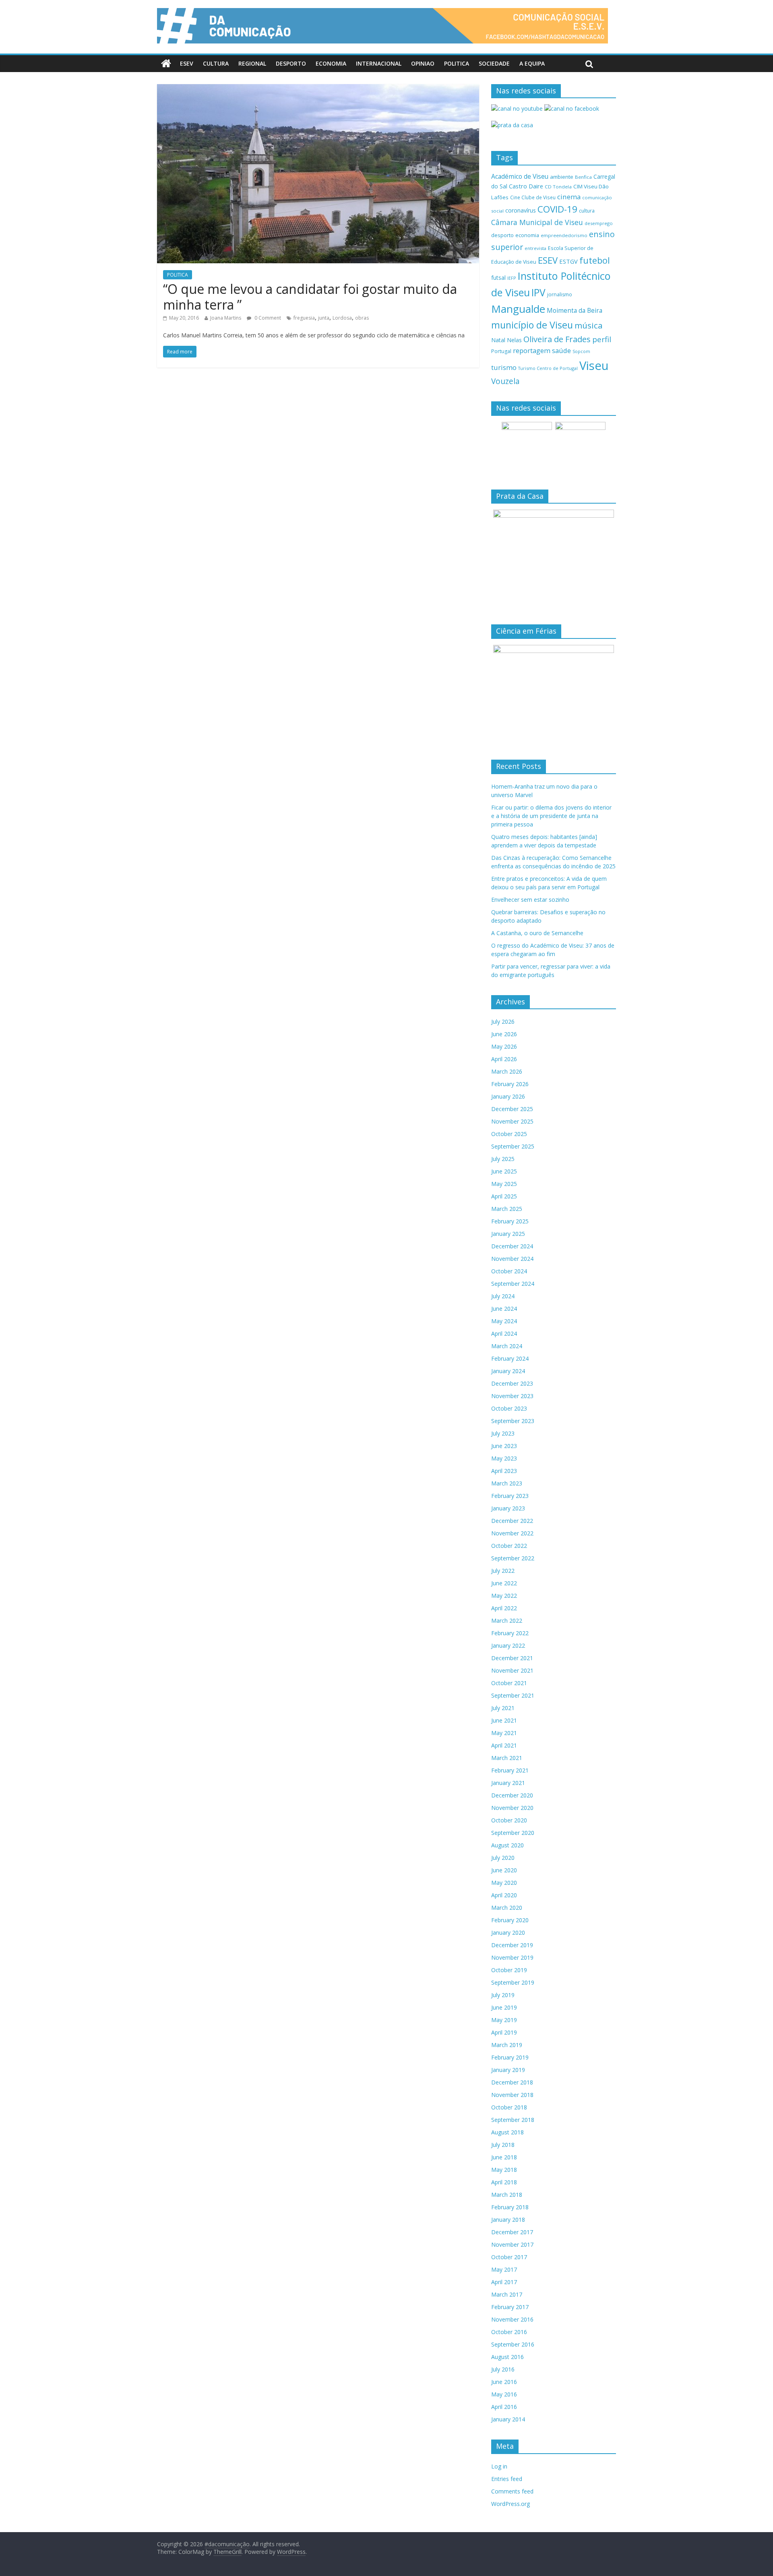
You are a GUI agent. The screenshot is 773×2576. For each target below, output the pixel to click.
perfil (602, 339)
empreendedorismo (564, 235)
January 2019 (508, 2070)
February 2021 (510, 1770)
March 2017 (507, 2294)
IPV (538, 292)
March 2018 (507, 2195)
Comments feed (512, 2491)
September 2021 (513, 1695)
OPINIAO (423, 63)
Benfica (583, 177)
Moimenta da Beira (575, 311)
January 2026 (508, 1096)
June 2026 (504, 1034)
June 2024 (504, 1309)
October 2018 (509, 2107)
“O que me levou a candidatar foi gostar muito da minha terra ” (310, 296)
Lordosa (342, 318)
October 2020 (509, 1820)
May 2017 (504, 2269)
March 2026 (507, 1071)
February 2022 (510, 1633)
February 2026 (510, 1084)
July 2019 (503, 1995)
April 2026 (504, 1059)
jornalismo (560, 294)
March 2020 (507, 1908)
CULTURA (216, 63)
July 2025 (503, 1159)
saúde (561, 350)
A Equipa (532, 63)
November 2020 (512, 1808)
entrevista (535, 248)
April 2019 (504, 2032)
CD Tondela (558, 187)
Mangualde (518, 309)
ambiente (562, 177)
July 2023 (503, 1433)
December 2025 (512, 1109)
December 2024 (512, 1246)
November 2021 (512, 1670)
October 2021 (509, 1683)
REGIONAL (252, 63)
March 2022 (507, 1621)
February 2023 (510, 1496)
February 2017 (510, 2307)
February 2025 (510, 1221)
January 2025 (508, 1234)
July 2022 (503, 1571)
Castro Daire (526, 186)
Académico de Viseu (520, 176)
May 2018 (504, 2170)
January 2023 (508, 1508)
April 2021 (504, 1745)
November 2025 (512, 1121)
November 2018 (512, 2095)
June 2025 (504, 1171)
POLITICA (457, 63)
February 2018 (510, 2207)
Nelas (514, 340)
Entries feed (507, 2479)
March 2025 (507, 1209)
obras (362, 318)
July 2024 (503, 1296)
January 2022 (508, 1645)
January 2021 (508, 1783)
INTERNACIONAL (379, 63)
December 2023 (512, 1383)
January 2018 (508, 2220)
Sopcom (581, 351)
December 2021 (512, 1658)
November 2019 (512, 1957)
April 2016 (504, 2407)
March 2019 (507, 2045)
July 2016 (503, 2369)
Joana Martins (226, 318)
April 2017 (504, 2282)
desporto (502, 235)
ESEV (187, 63)
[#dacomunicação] (166, 64)
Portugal (501, 351)
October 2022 (509, 1546)
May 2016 (504, 2394)
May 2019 (504, 2020)
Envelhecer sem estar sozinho (530, 900)
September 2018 (513, 2120)
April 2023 (504, 1471)
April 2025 (504, 1196)
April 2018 (504, 2182)
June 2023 (504, 1446)
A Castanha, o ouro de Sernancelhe (537, 933)
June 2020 (504, 1870)
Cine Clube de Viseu (533, 197)
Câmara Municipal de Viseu (537, 222)
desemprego (599, 223)
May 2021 (504, 1733)
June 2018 (504, 2157)
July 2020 (503, 1858)
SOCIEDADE (494, 63)
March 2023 (507, 1483)
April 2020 (504, 1895)
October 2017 (509, 2257)
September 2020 (513, 1833)
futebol (595, 260)
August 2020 (507, 1845)
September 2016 (513, 2344)
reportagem (532, 350)
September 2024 (513, 1284)
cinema (569, 197)
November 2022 (512, 1533)
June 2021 (504, 1720)
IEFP (512, 278)
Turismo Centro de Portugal (548, 368)
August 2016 (507, 2357)
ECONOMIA (331, 63)
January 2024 (508, 1371)
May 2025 (504, 1184)
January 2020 (508, 1933)
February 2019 (510, 2057)
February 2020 (510, 1920)
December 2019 (512, 1945)
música (589, 325)
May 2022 (504, 1596)
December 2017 (512, 2232)
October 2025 (509, 1134)
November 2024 (512, 1259)
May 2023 (504, 1458)
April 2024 (504, 1333)
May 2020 (504, 1883)
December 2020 (512, 1795)
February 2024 (510, 1358)
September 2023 (513, 1421)
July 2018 (503, 2145)
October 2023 (509, 1408)
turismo (504, 367)
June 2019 (504, 2007)
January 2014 (508, 2419)
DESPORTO (291, 63)
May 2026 (504, 1046)
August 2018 (507, 2132)
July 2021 (503, 1708)
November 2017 (512, 2244)
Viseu (594, 366)
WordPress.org (511, 2504)
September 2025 (513, 1146)
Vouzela (505, 381)
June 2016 (504, 2382)
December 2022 (512, 1521)
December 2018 (512, 2082)
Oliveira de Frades (557, 339)
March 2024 (507, 1346)
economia (527, 235)
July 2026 (503, 1022)
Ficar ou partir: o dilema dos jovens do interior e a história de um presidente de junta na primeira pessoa (551, 816)
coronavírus (521, 210)
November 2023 (512, 1396)
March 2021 (507, 1758)
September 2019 (513, 1982)
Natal (498, 340)
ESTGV (568, 261)
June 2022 (504, 1583)
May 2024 (504, 1321)
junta (324, 318)
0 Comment (267, 318)
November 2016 (512, 2319)
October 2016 (509, 2332)
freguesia (304, 318)
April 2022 (504, 1608)
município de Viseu (532, 325)
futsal (498, 278)
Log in (499, 2466)
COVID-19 (557, 209)
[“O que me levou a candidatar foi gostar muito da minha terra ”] (318, 89)
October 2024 (509, 1271)
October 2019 (509, 1970)
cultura (587, 211)
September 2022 (513, 1558)
